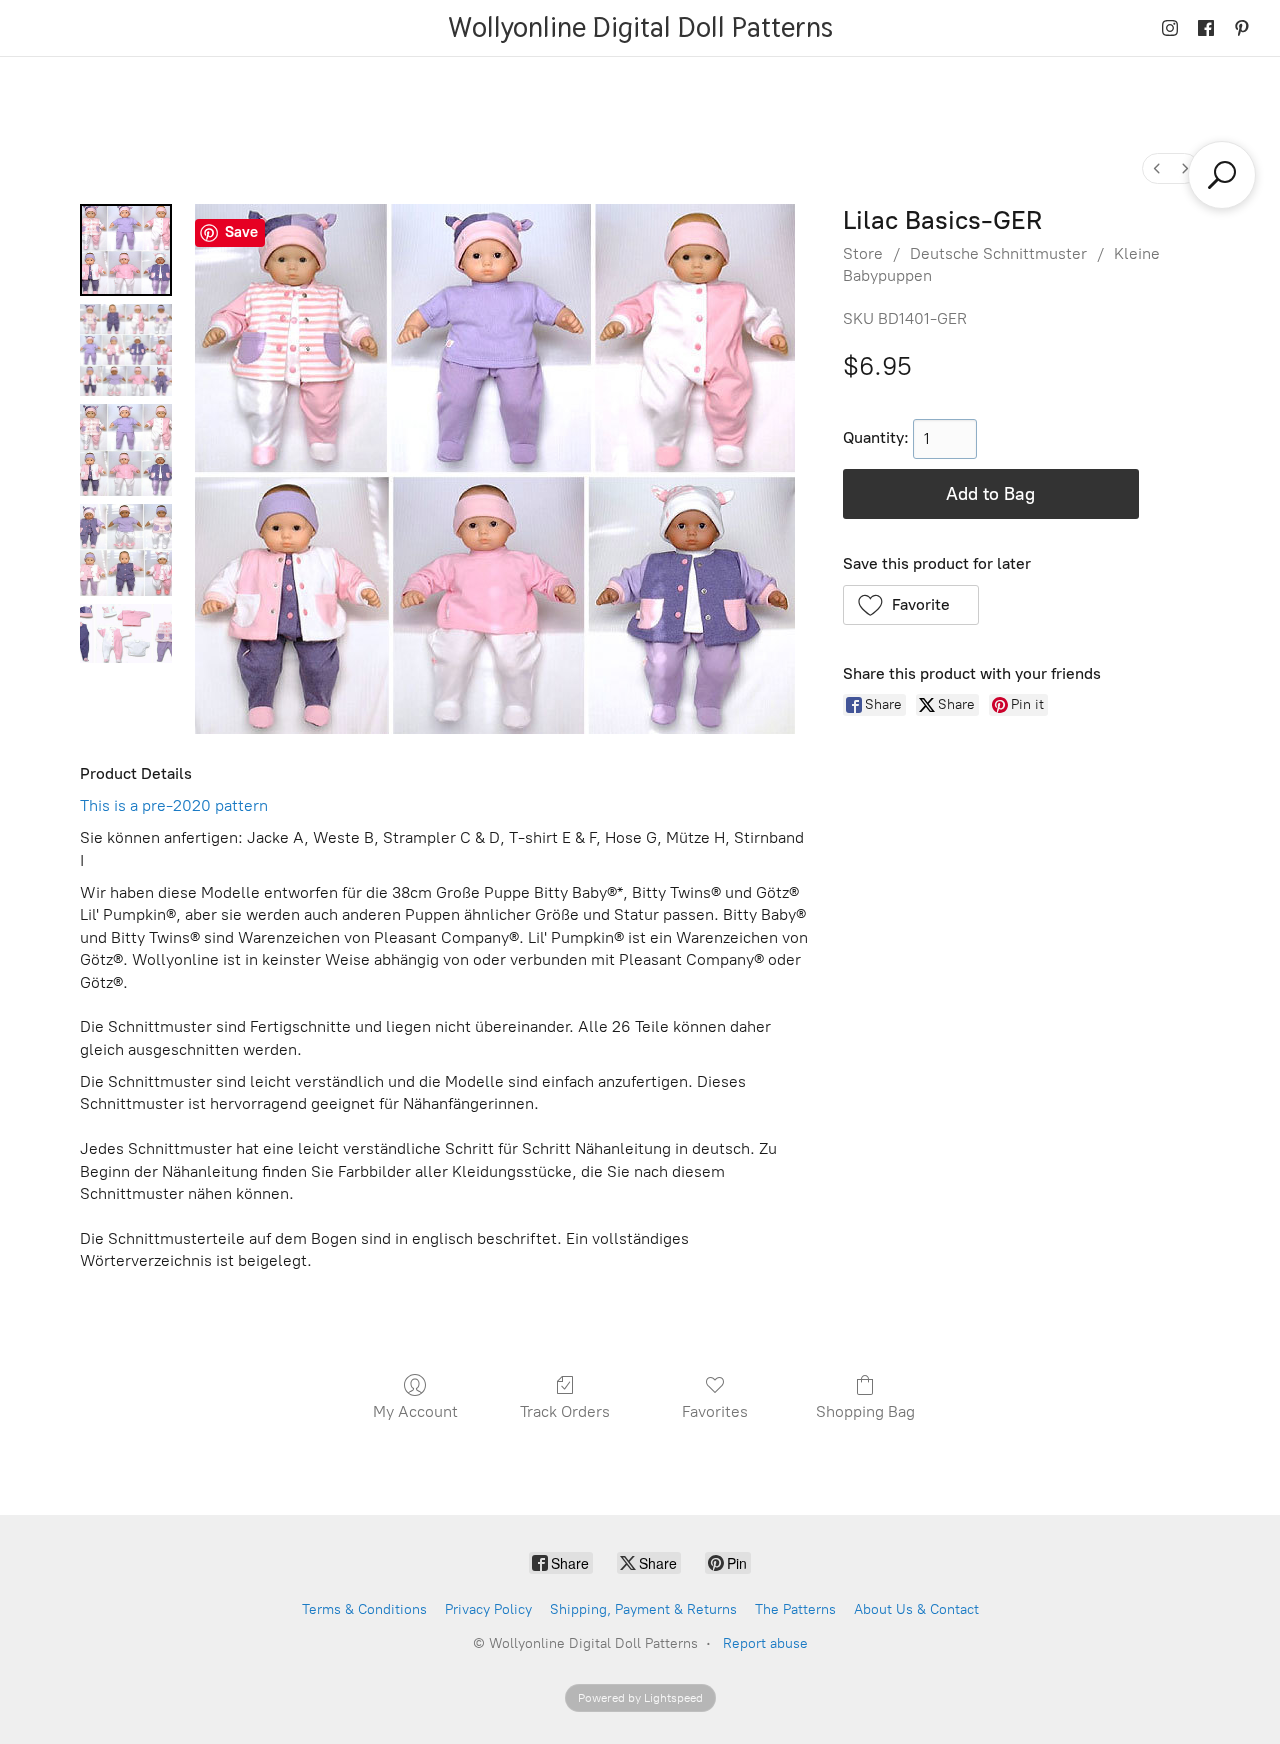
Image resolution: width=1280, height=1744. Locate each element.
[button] (911, 605)
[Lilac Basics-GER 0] (126, 250)
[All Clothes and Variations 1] (126, 350)
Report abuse (765, 1643)
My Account (415, 1411)
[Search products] (1222, 175)
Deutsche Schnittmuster (998, 253)
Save (241, 232)
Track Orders (565, 1411)
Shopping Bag (865, 1411)
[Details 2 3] (126, 550)
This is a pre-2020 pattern (174, 805)
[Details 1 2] (126, 450)
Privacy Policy (488, 1609)
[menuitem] (1157, 168)
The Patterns (795, 1609)
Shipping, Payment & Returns (643, 1609)
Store (863, 253)
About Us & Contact (916, 1609)
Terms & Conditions (364, 1609)
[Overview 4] (126, 633)
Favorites (715, 1411)
